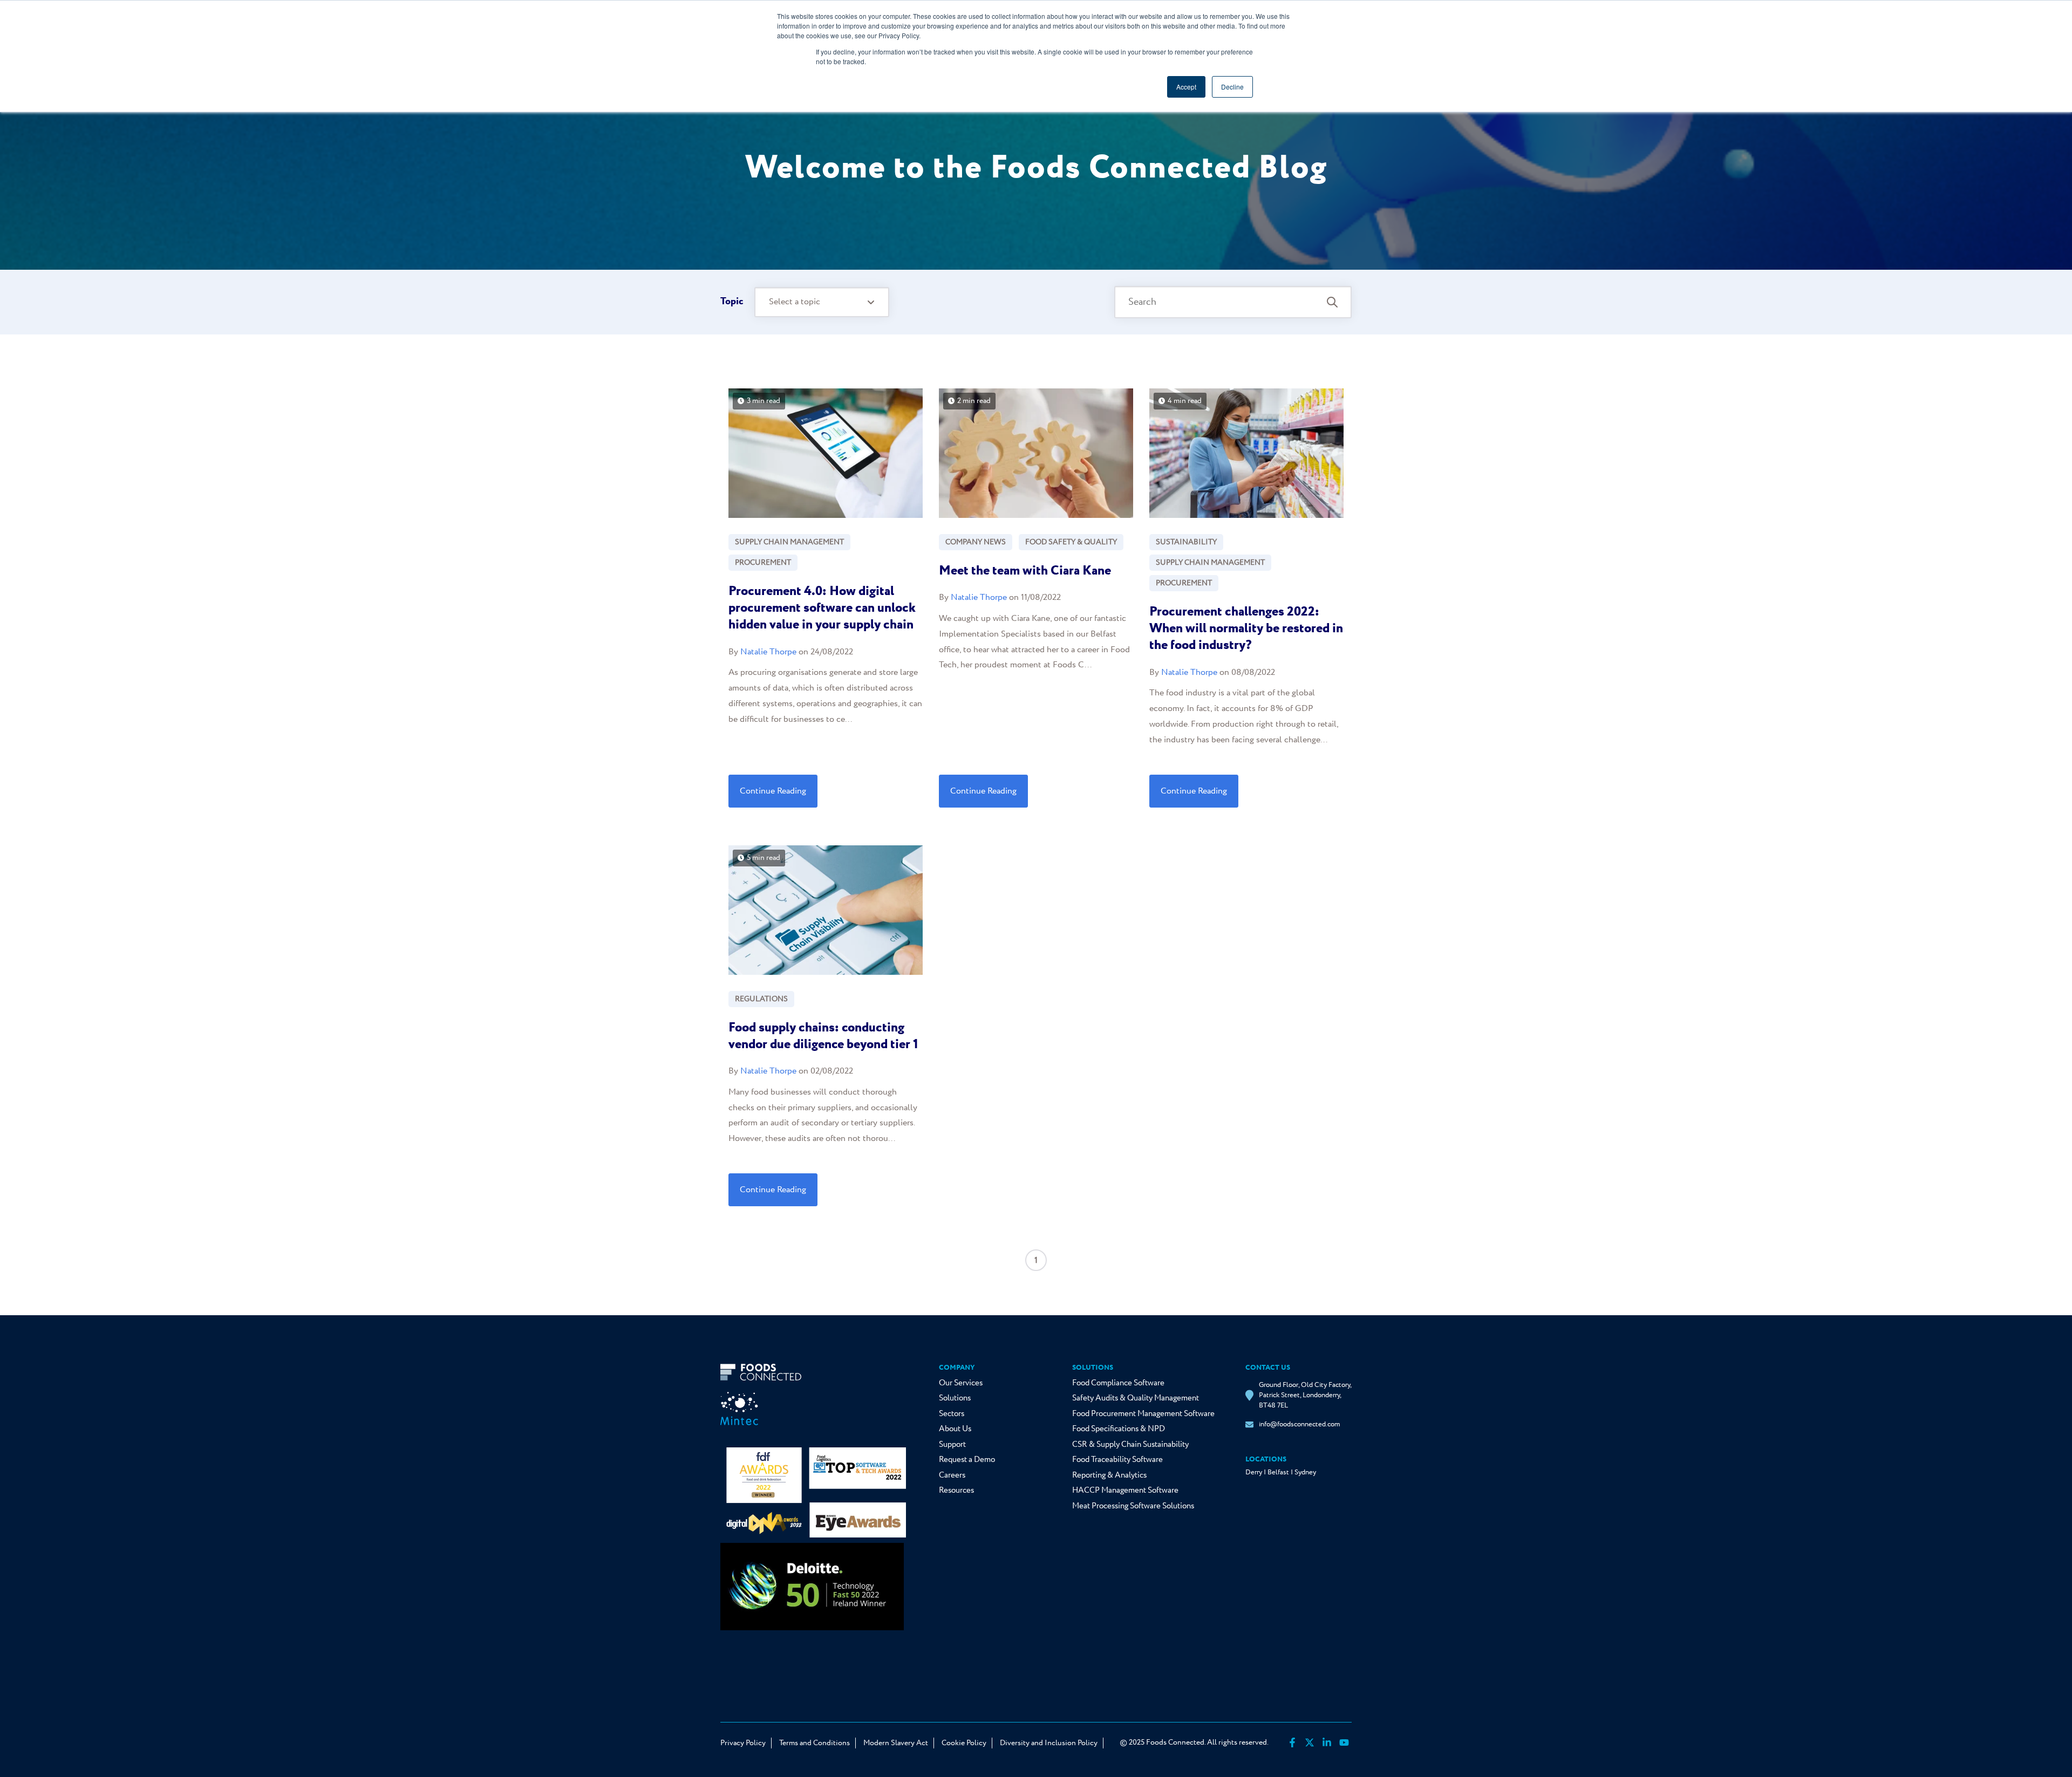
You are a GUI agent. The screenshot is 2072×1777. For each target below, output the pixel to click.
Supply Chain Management (789, 542)
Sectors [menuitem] (952, 1414)
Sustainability (1186, 542)
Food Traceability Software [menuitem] (1117, 1460)
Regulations (761, 999)
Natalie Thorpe (768, 652)
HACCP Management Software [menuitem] (1125, 1491)
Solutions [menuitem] (955, 1398)
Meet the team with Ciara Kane (1025, 571)
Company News (976, 542)
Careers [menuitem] (952, 1475)
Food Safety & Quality (1071, 542)
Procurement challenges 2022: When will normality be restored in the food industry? (1246, 629)
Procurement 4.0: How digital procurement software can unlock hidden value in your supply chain (822, 608)
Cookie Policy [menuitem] (964, 1743)
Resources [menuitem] (956, 1491)
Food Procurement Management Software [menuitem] (1143, 1414)
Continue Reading (773, 791)
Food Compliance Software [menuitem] (1118, 1383)
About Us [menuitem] (955, 1429)
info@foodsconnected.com (1299, 1424)
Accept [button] (1186, 87)
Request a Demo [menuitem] (967, 1460)
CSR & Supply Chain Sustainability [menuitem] (1130, 1445)
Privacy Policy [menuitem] (743, 1743)
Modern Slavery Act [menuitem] (896, 1743)
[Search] (1332, 302)
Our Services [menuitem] (961, 1383)
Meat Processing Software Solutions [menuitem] (1133, 1506)
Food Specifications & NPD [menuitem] (1119, 1429)
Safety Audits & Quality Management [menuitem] (1136, 1398)
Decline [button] (1232, 87)
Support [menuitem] (952, 1445)
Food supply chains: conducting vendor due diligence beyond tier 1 (823, 1036)
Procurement (763, 563)
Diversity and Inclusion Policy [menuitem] (1049, 1743)
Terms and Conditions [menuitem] (815, 1743)
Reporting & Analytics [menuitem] (1109, 1475)
